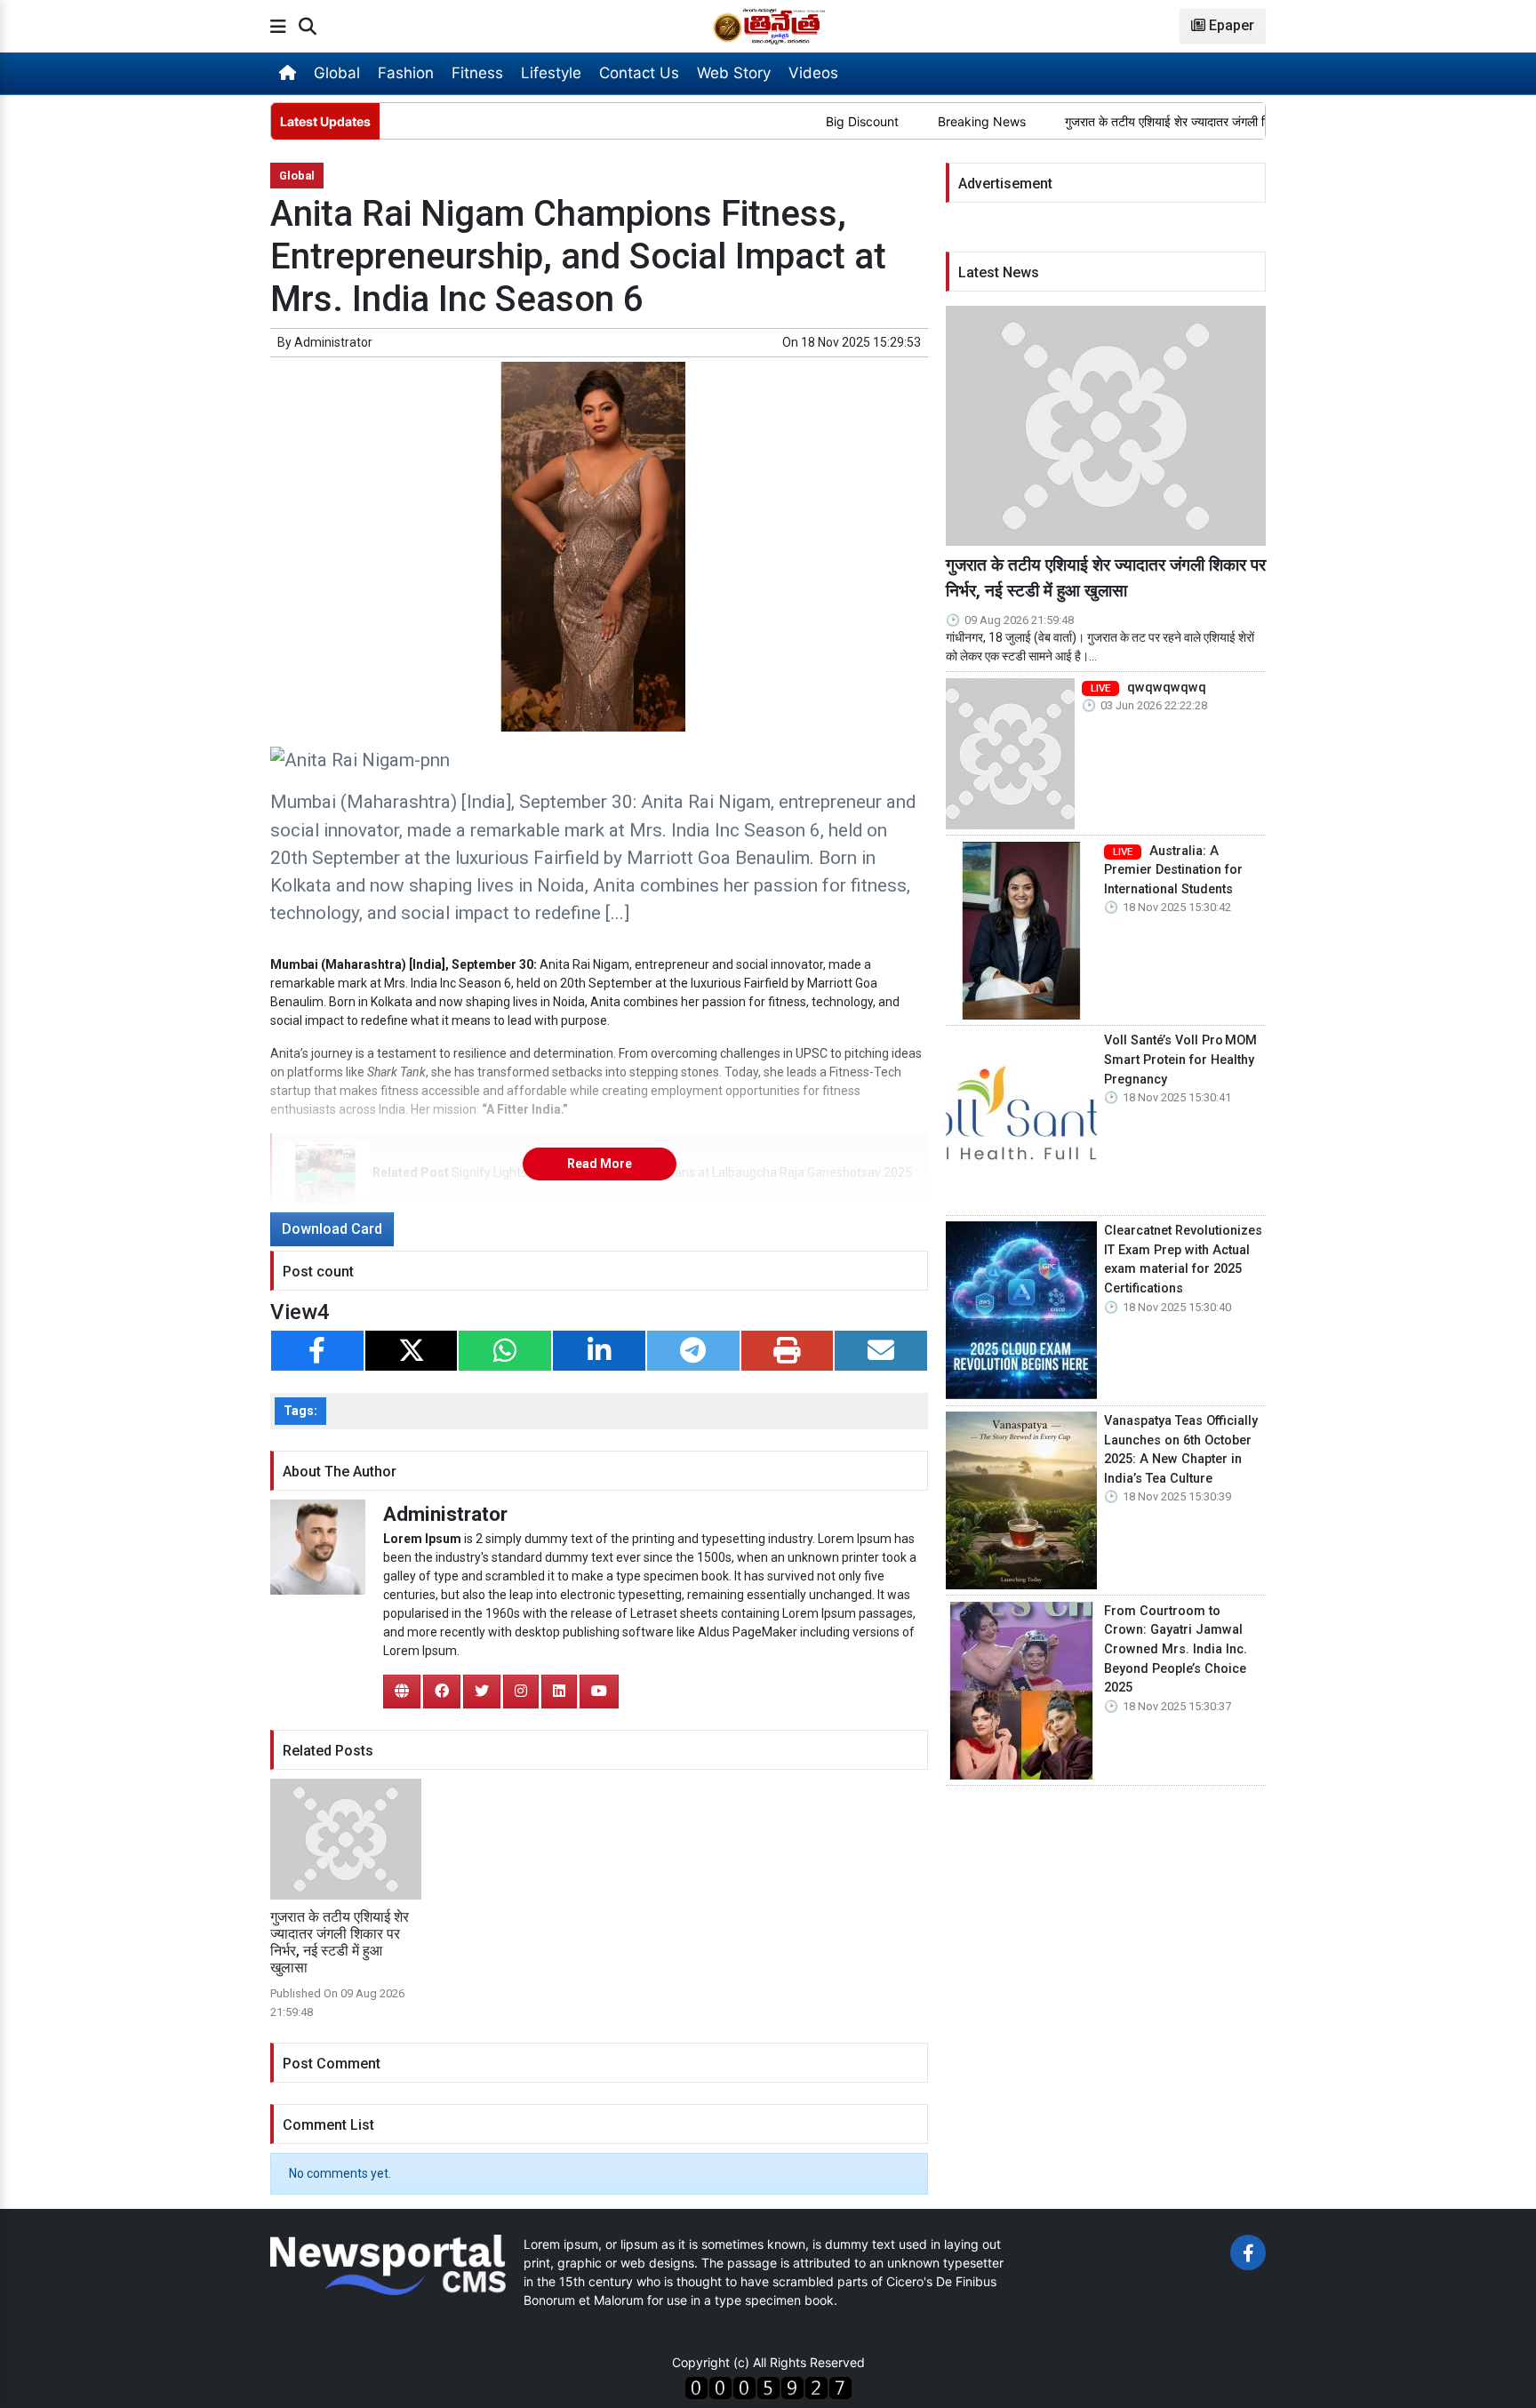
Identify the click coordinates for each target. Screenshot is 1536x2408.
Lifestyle (551, 73)
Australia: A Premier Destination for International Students (1173, 870)
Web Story (734, 73)
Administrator (333, 342)
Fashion (406, 73)
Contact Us (639, 73)
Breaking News (922, 121)
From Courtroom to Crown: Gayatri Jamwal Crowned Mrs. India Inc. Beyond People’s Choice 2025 (1176, 1649)
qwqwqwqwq (1148, 688)
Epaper (1230, 25)
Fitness (477, 73)
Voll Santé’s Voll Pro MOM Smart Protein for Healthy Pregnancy (1180, 1060)
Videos (813, 73)
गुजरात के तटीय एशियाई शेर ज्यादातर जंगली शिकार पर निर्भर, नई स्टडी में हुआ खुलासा (1194, 121)
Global (337, 73)
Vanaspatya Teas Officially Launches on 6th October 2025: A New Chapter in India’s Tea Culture (1181, 1450)
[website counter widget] (768, 2386)
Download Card (332, 1229)
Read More (600, 1164)
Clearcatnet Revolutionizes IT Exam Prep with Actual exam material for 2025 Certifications (1183, 1260)
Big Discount (803, 121)
